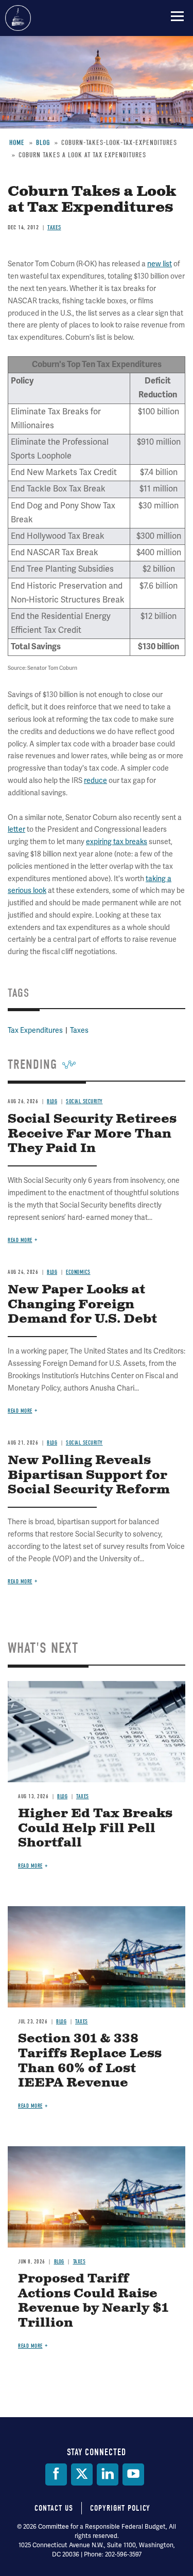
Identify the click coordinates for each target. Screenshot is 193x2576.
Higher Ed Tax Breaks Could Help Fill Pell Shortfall (95, 1829)
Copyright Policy (120, 2508)
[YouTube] (133, 2474)
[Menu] (177, 16)
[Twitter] (82, 2474)
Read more (20, 1582)
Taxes (83, 1796)
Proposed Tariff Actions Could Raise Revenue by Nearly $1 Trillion (93, 2301)
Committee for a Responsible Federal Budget (18, 18)
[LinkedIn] (108, 2474)
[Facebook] (56, 2474)
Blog (62, 1796)
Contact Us (54, 2508)
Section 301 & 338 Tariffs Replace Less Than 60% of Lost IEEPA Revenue (90, 2061)
